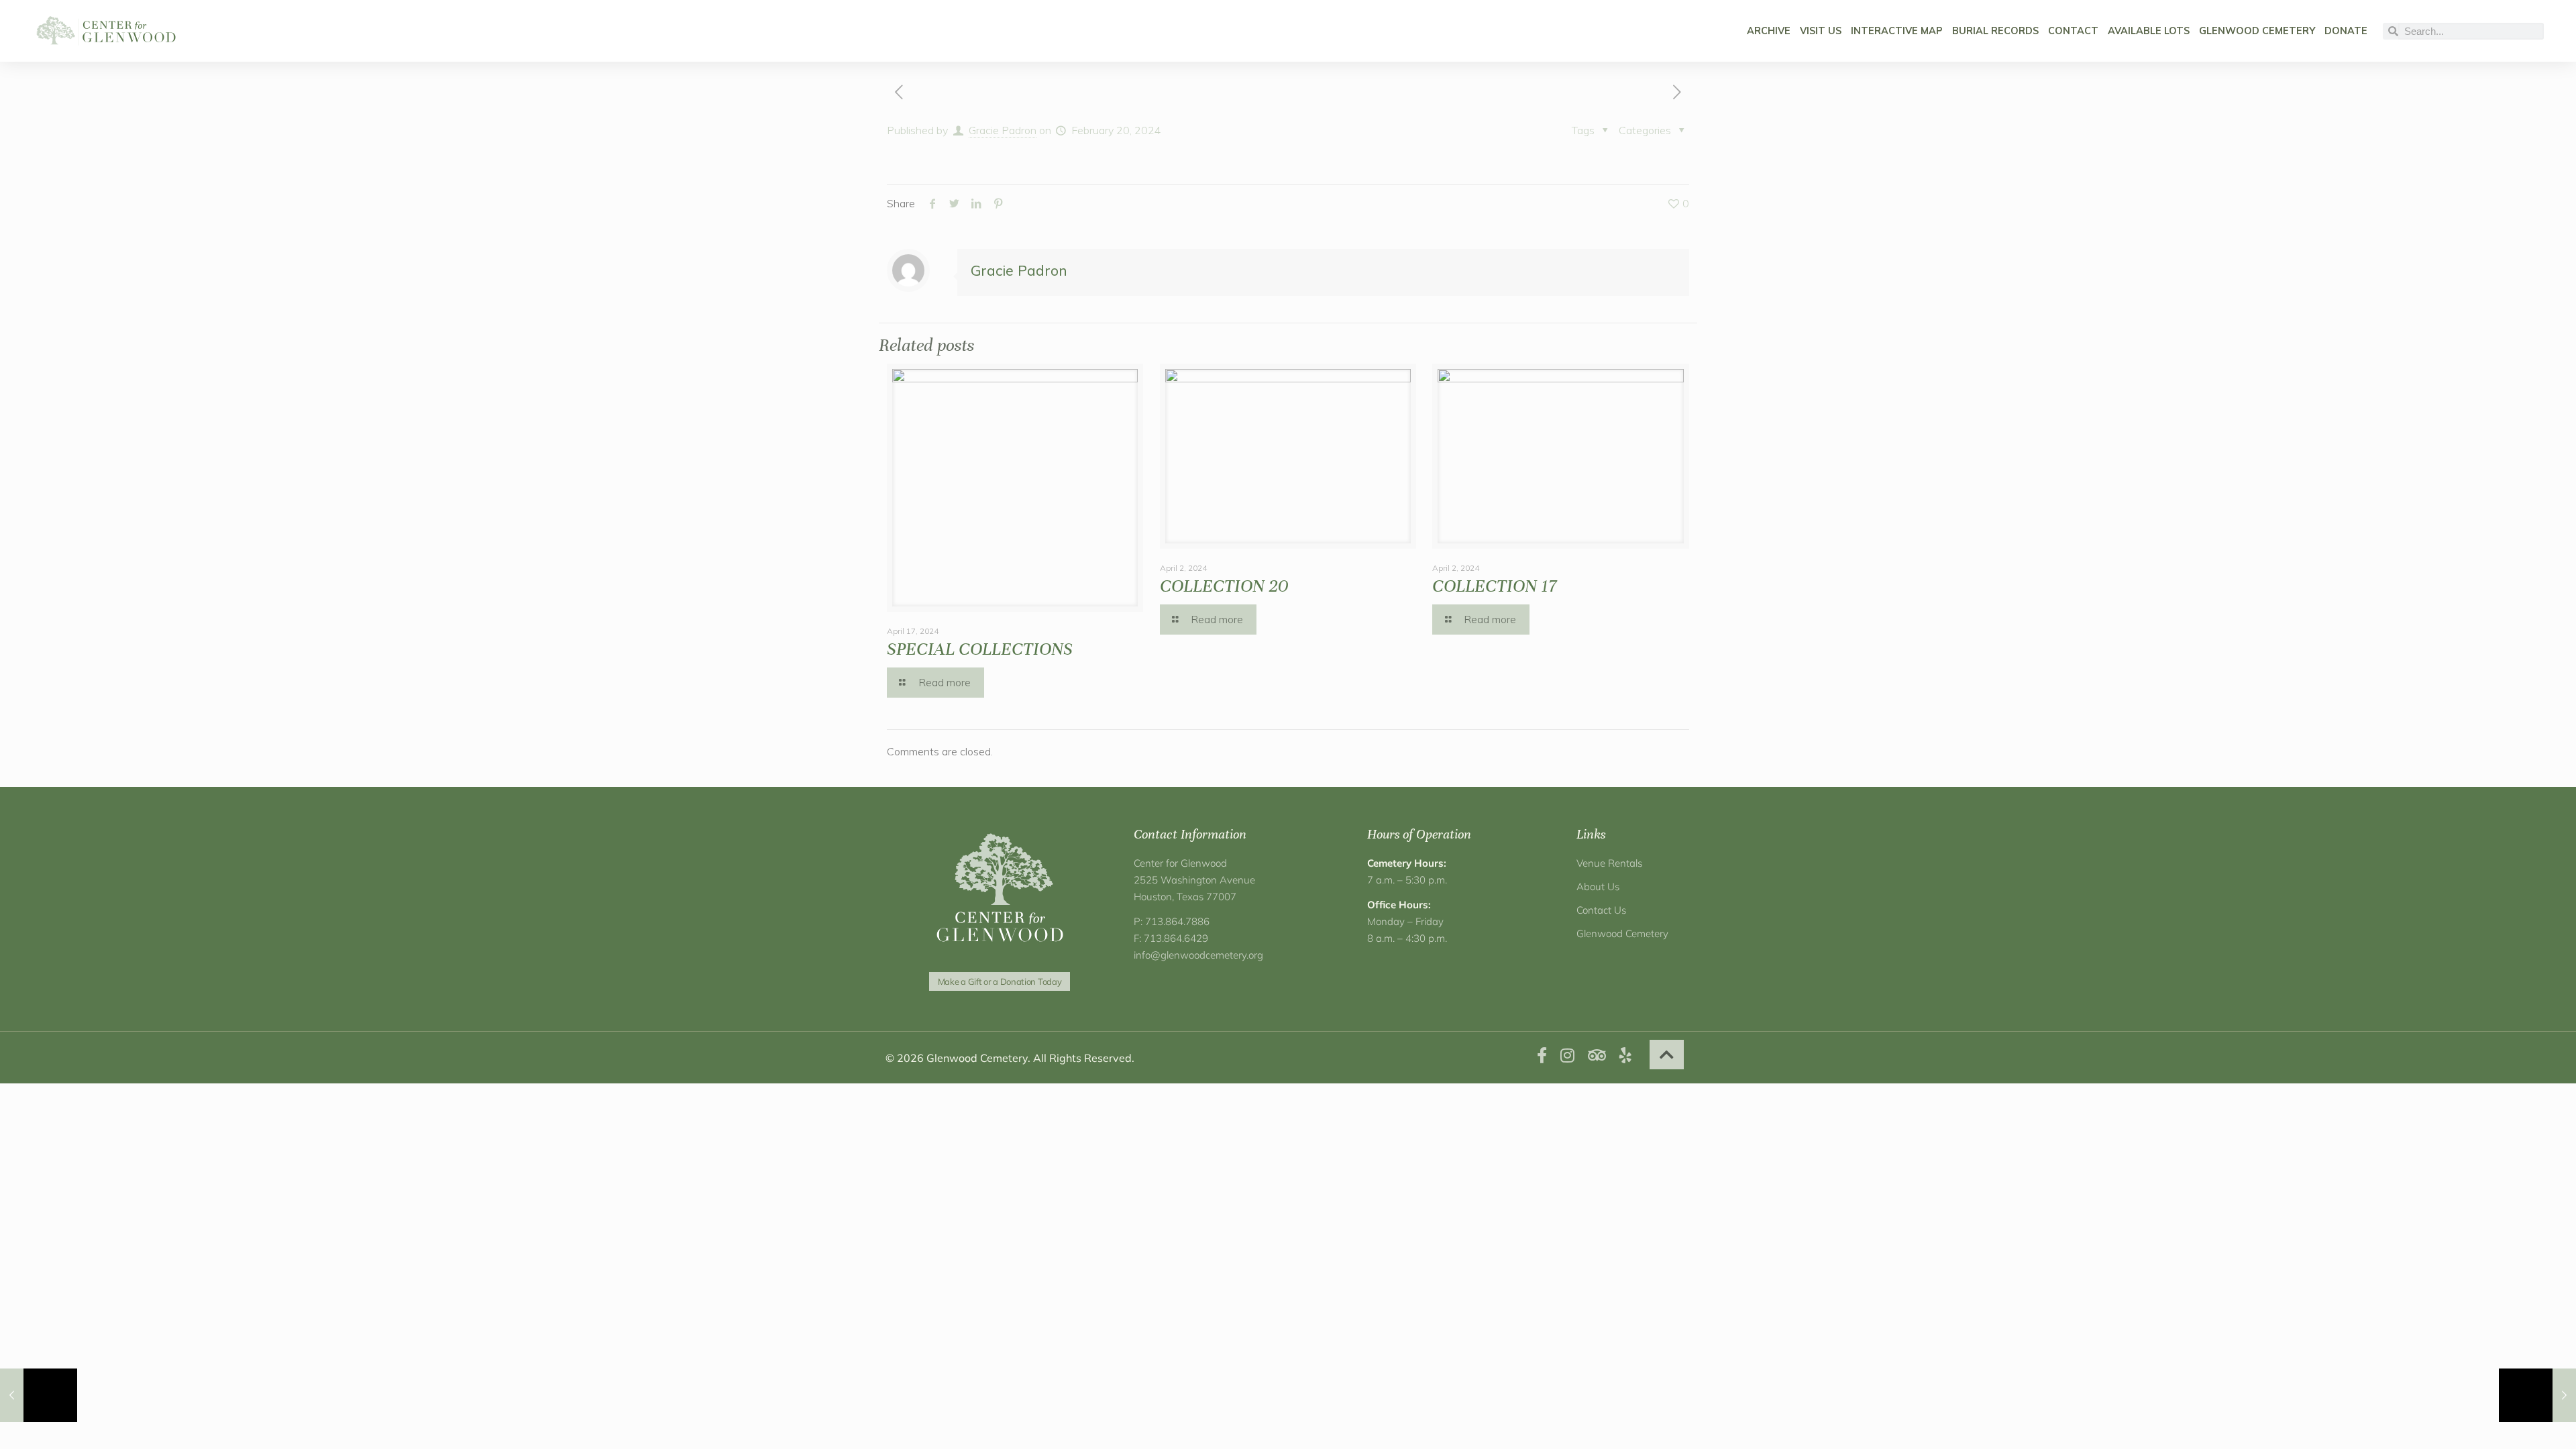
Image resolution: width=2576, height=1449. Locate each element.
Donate (2346, 31)
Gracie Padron (1003, 130)
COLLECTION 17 (1494, 586)
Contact (2073, 31)
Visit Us (1821, 31)
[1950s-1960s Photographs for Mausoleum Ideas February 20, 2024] (2537, 1395)
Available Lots (2149, 31)
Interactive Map (1897, 31)
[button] (1667, 1055)
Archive (1769, 31)
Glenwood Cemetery (2257, 31)
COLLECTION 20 (1224, 586)
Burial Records (1995, 31)
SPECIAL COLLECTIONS (980, 649)
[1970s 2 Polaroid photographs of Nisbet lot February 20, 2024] (39, 1395)
